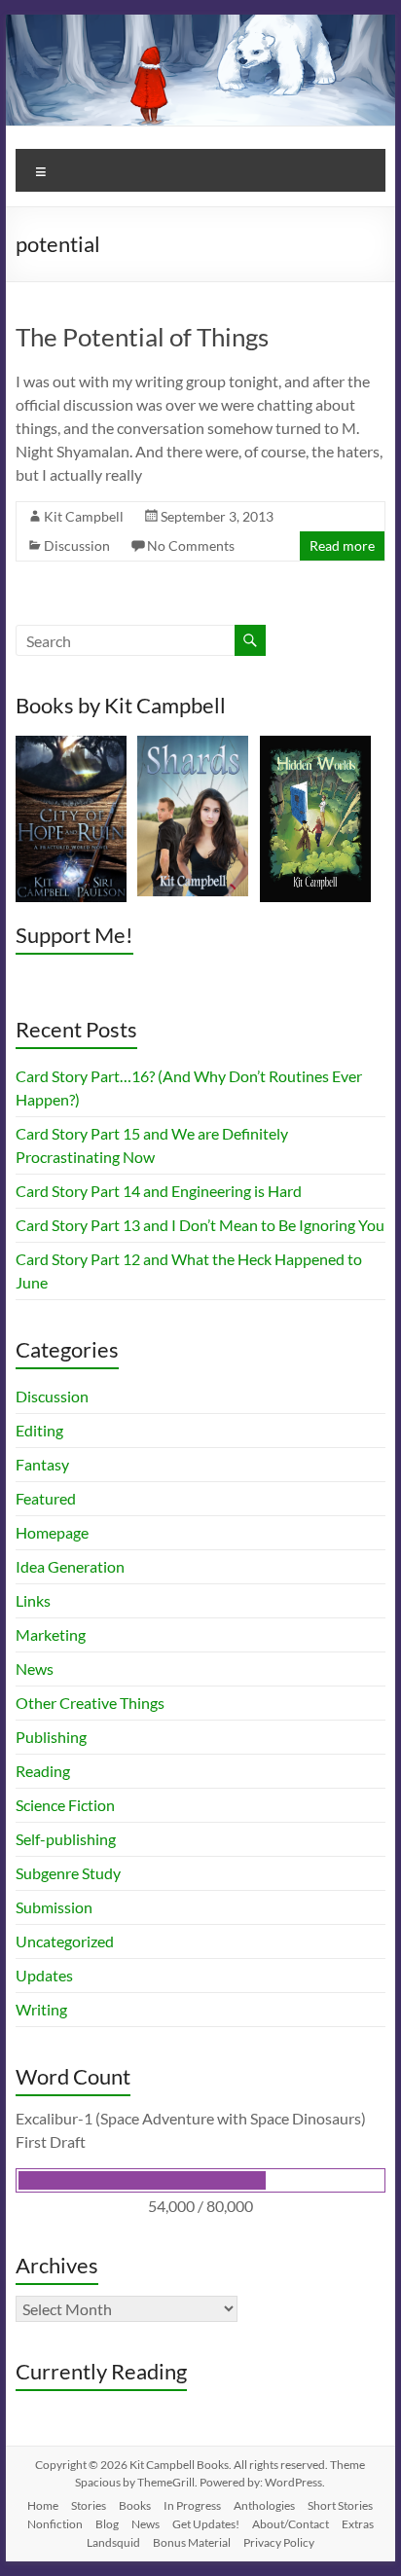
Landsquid (113, 2542)
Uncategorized (65, 1941)
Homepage (52, 1532)
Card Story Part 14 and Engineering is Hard (159, 1191)
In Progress (192, 2505)
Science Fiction (65, 1805)
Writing (41, 2009)
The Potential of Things (142, 337)
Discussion (77, 545)
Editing (39, 1430)
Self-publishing (66, 1839)
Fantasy (42, 1464)
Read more (342, 545)
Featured (46, 1498)
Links (33, 1600)
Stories (89, 2505)
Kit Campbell (84, 516)
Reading (43, 1771)
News (35, 1669)
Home (43, 2505)
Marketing (51, 1634)
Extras (358, 2524)
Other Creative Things (90, 1703)
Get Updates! (206, 2524)
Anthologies (264, 2505)
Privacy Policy (279, 2542)
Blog (107, 2524)
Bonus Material (192, 2542)
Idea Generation (70, 1566)
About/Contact (291, 2524)
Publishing (51, 1737)
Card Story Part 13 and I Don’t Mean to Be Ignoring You (200, 1225)
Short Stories (340, 2505)
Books (135, 2505)
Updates (44, 1975)
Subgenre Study (68, 1873)
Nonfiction (55, 2524)
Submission (54, 1907)
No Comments (191, 545)
